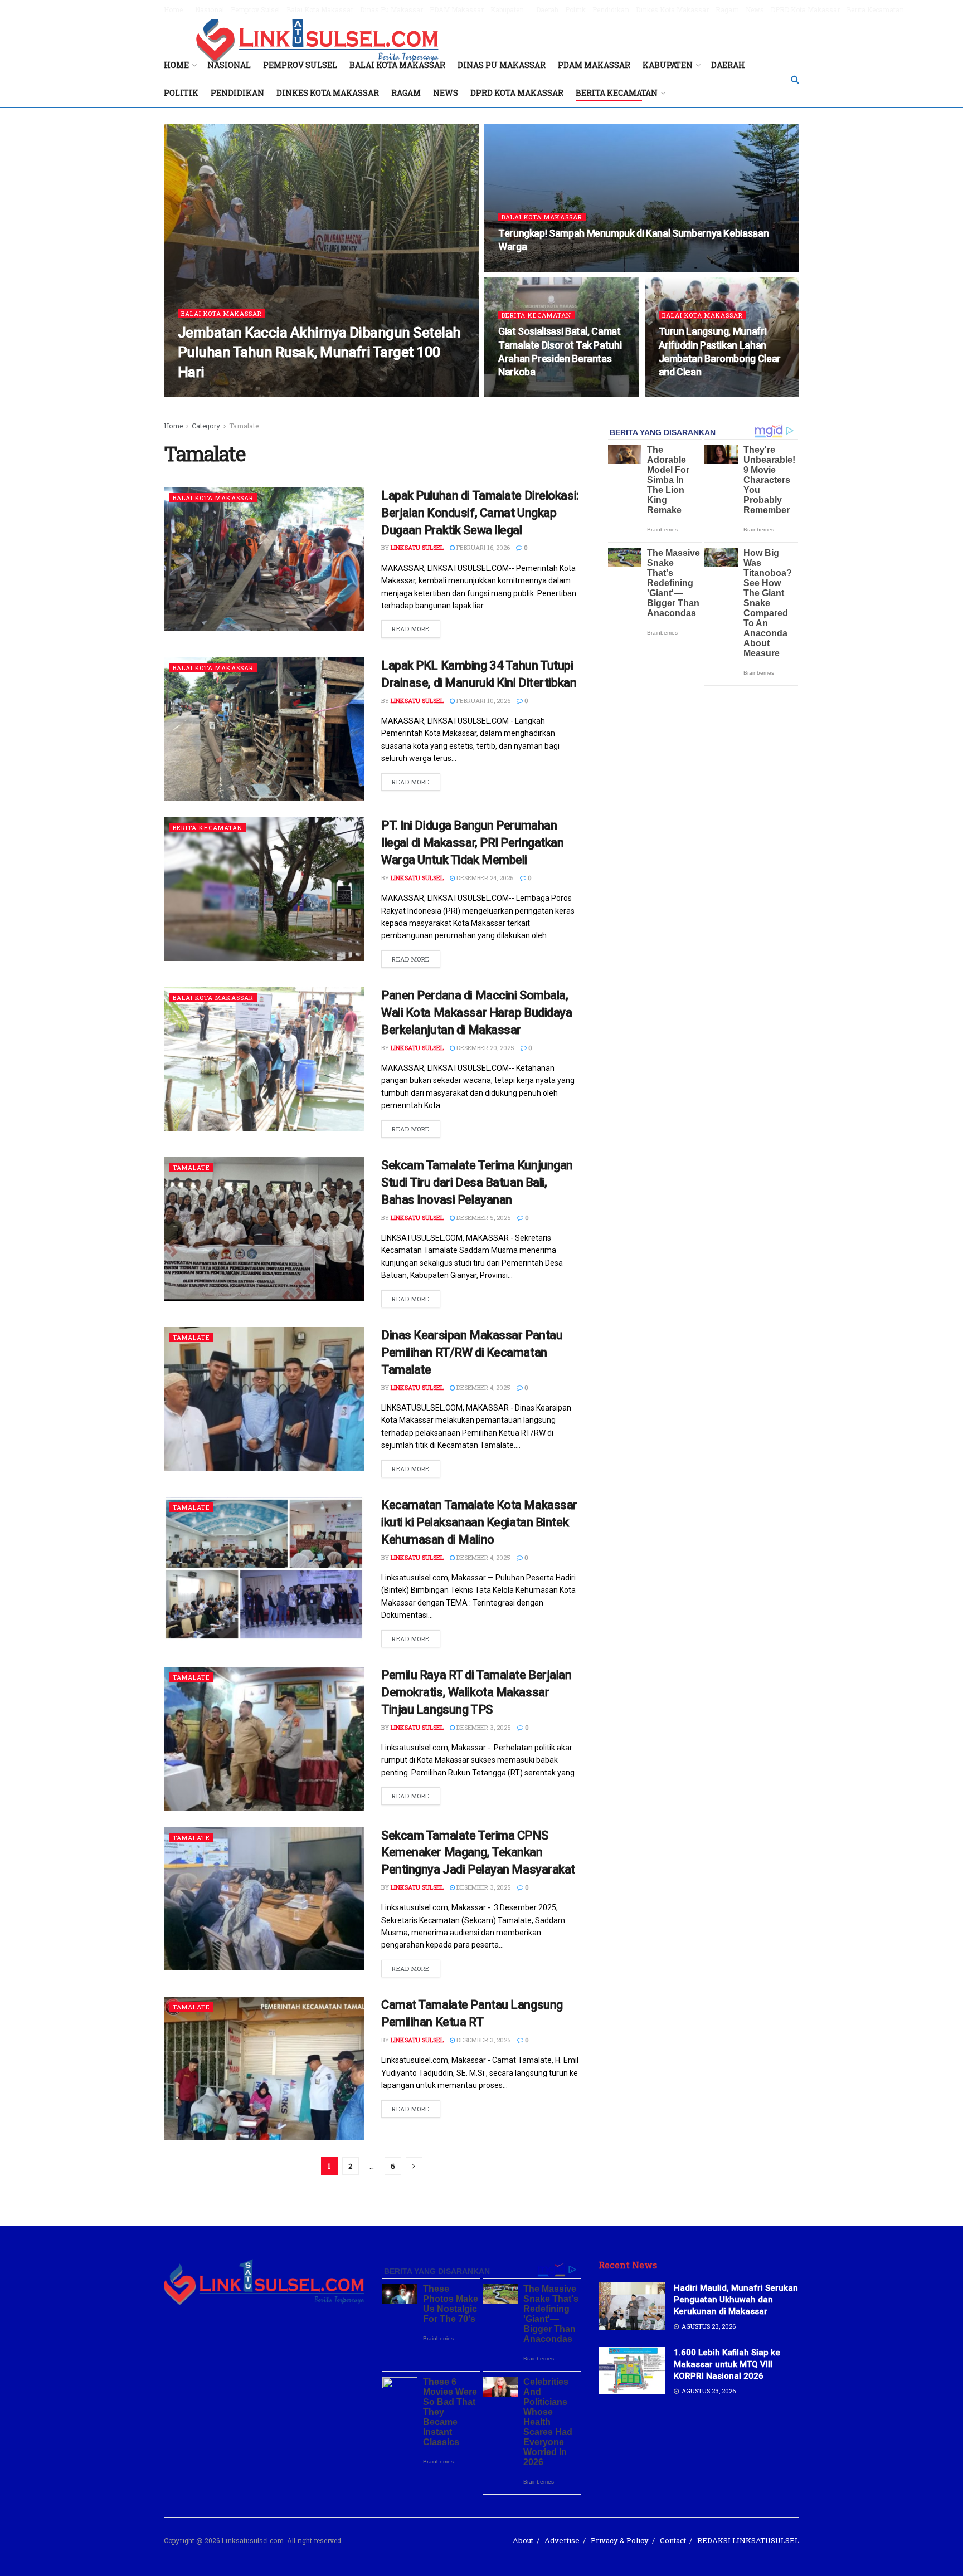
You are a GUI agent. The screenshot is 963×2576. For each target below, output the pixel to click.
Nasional (210, 9)
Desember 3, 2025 (483, 1727)
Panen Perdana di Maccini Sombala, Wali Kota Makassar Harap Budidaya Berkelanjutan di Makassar (476, 1013)
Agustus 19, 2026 (279, 394)
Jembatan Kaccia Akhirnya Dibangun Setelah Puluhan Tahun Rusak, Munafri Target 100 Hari (319, 352)
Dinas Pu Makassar (391, 9)
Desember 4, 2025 (483, 1387)
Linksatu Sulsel (214, 394)
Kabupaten (507, 9)
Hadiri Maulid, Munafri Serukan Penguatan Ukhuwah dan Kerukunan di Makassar (736, 2300)
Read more (411, 629)
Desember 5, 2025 (483, 1218)
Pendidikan (611, 9)
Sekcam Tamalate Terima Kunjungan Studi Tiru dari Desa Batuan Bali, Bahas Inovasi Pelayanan (477, 1182)
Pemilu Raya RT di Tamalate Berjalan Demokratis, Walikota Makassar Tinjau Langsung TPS (476, 1692)
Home (173, 9)
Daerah (547, 9)
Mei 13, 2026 (522, 394)
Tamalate (244, 426)
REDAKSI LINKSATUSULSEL (748, 2540)
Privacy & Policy (620, 2540)
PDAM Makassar (457, 9)
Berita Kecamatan (875, 9)
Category (206, 426)
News (755, 9)
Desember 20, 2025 (485, 1048)
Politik (575, 9)
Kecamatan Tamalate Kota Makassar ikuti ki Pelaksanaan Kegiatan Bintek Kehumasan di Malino (479, 1522)
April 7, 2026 (684, 394)
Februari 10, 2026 (483, 701)
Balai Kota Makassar (320, 9)
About (523, 2540)
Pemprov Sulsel (255, 9)
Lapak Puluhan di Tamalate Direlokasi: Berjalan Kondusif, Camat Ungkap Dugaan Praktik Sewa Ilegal (480, 513)
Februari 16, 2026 (482, 547)
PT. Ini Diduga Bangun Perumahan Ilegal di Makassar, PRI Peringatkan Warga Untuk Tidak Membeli (473, 843)
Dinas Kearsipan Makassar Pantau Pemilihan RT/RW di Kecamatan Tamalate (472, 1352)
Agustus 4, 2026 (529, 268)
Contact (673, 2540)
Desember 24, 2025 (484, 878)
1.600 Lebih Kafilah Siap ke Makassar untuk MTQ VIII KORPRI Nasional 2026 (727, 2364)
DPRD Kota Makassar (805, 9)
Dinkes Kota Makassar (672, 9)
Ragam (727, 9)
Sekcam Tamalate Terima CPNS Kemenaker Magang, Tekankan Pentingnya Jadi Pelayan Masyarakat (478, 1853)
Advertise (562, 2540)
